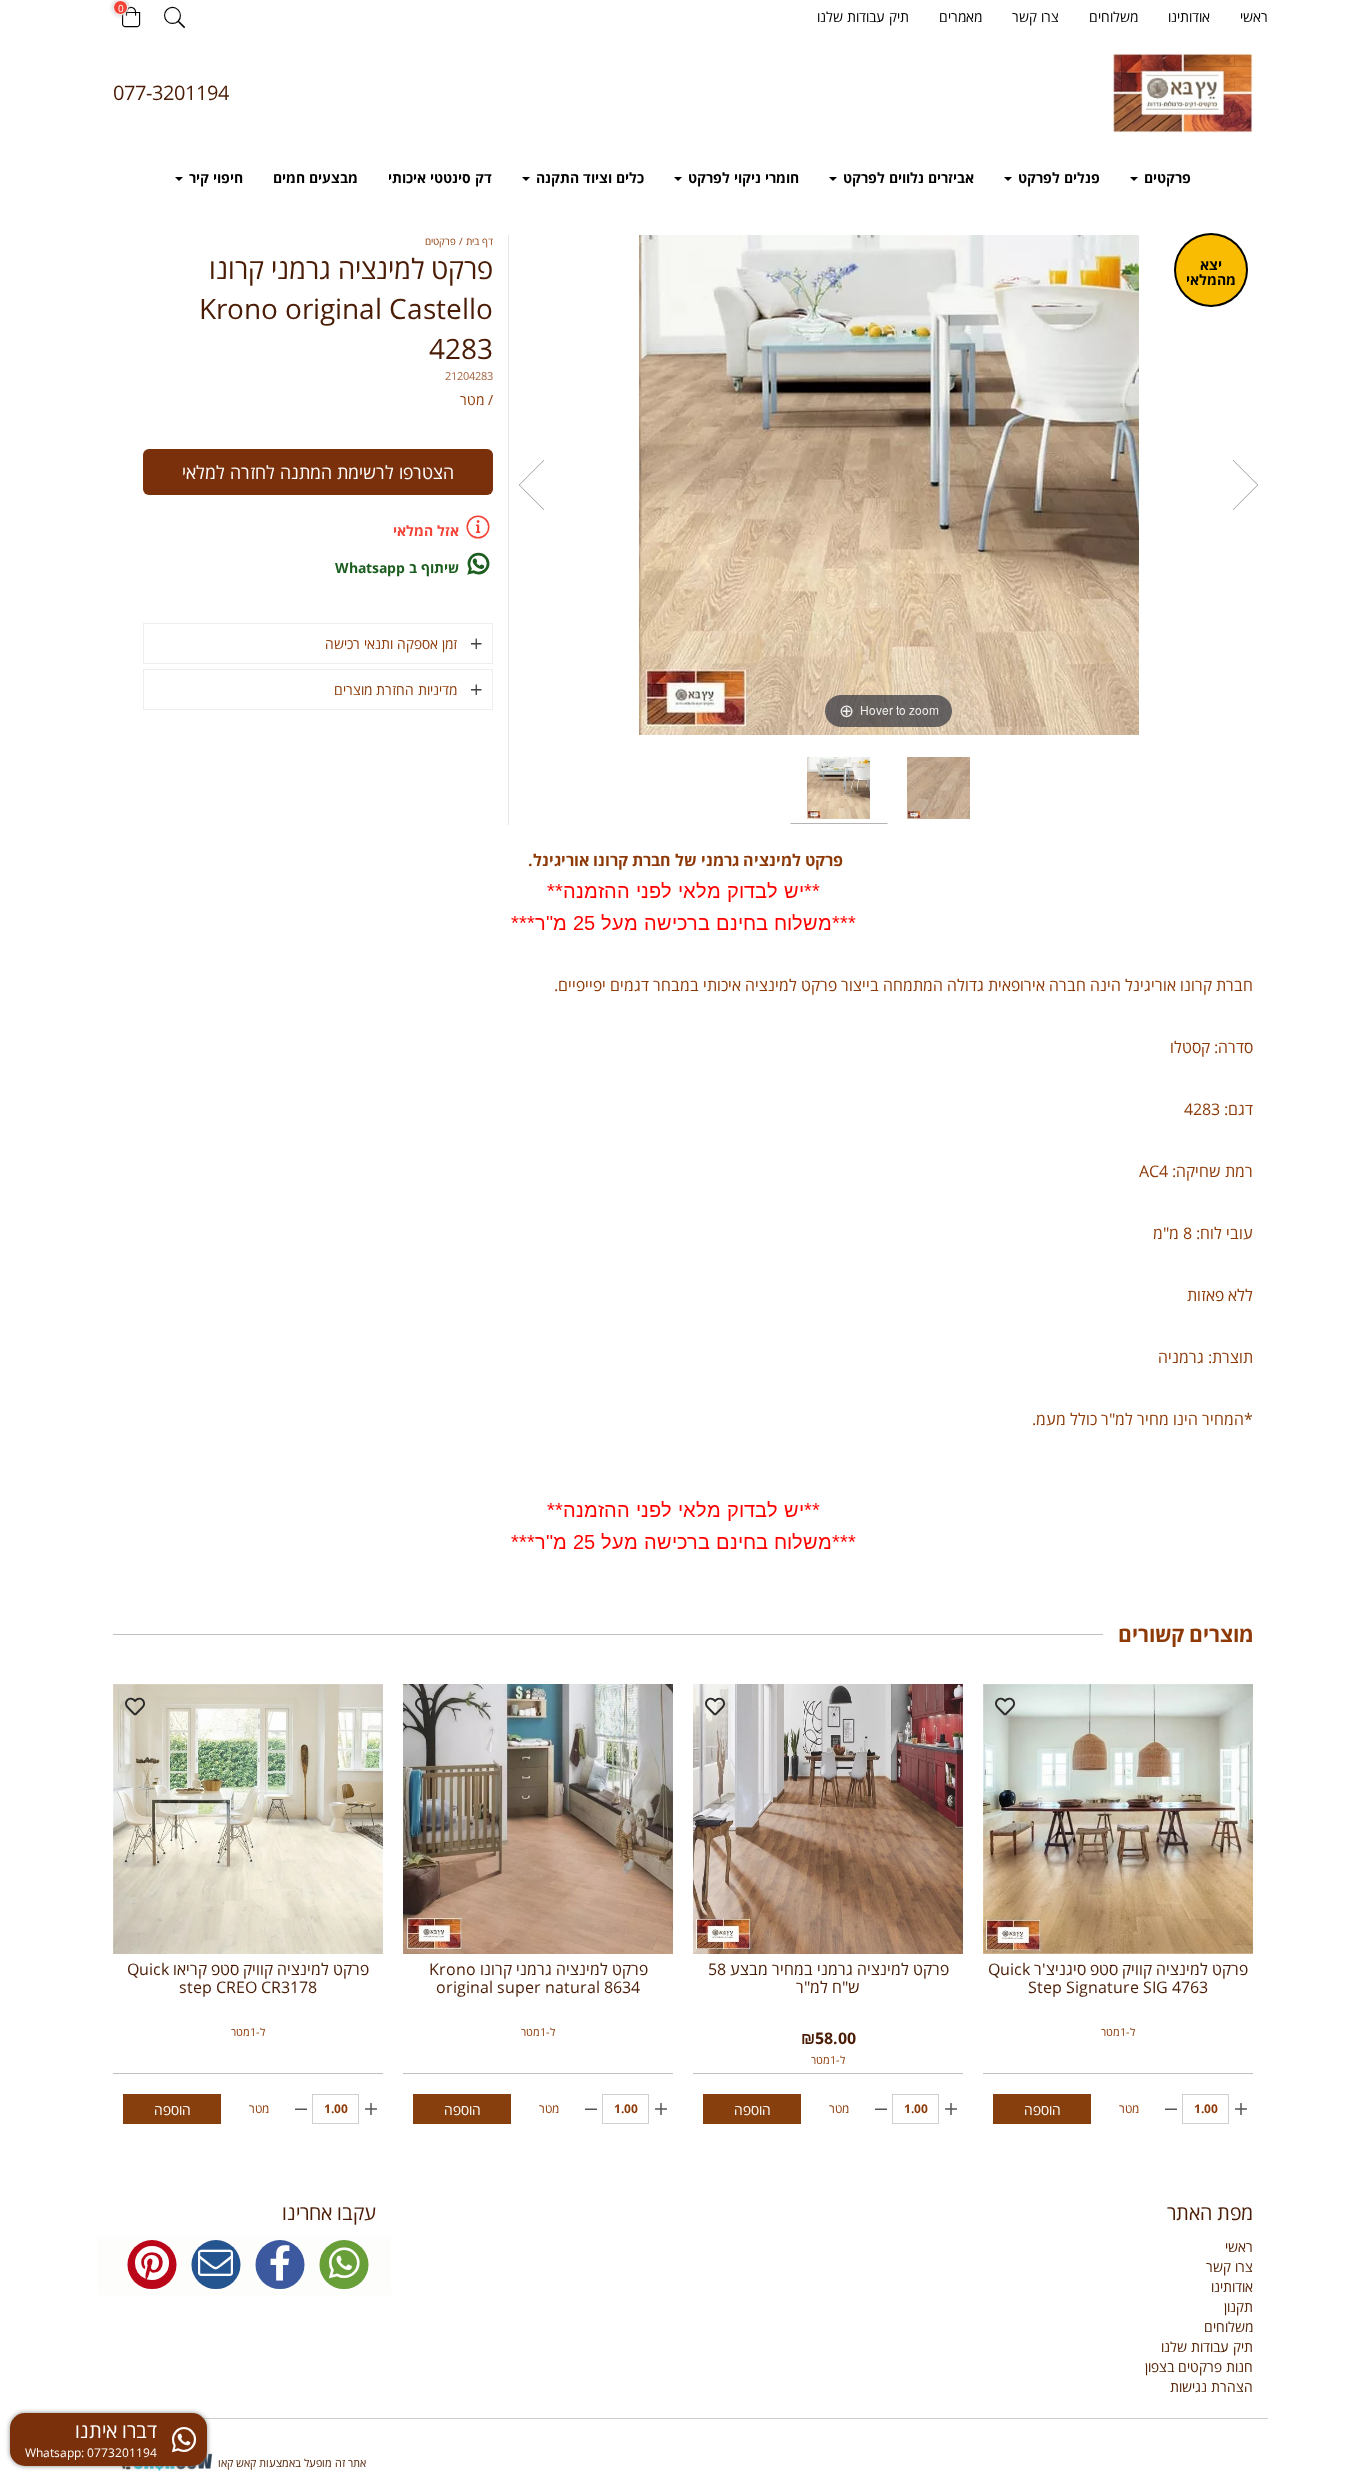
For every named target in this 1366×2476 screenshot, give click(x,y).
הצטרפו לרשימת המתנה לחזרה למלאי (318, 472)
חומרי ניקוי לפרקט (741, 177)
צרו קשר (1035, 16)
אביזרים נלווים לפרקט (906, 177)
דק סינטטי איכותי (440, 177)
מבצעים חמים (315, 177)
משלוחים (1113, 16)
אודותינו (1189, 16)
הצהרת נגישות (1211, 2386)
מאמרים (960, 16)
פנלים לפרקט (1057, 177)
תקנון (1238, 2306)
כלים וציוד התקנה (588, 177)
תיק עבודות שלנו (863, 16)
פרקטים (1165, 177)
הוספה (1042, 2109)
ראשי (1254, 16)
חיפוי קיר (214, 177)
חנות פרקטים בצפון (1199, 2366)
